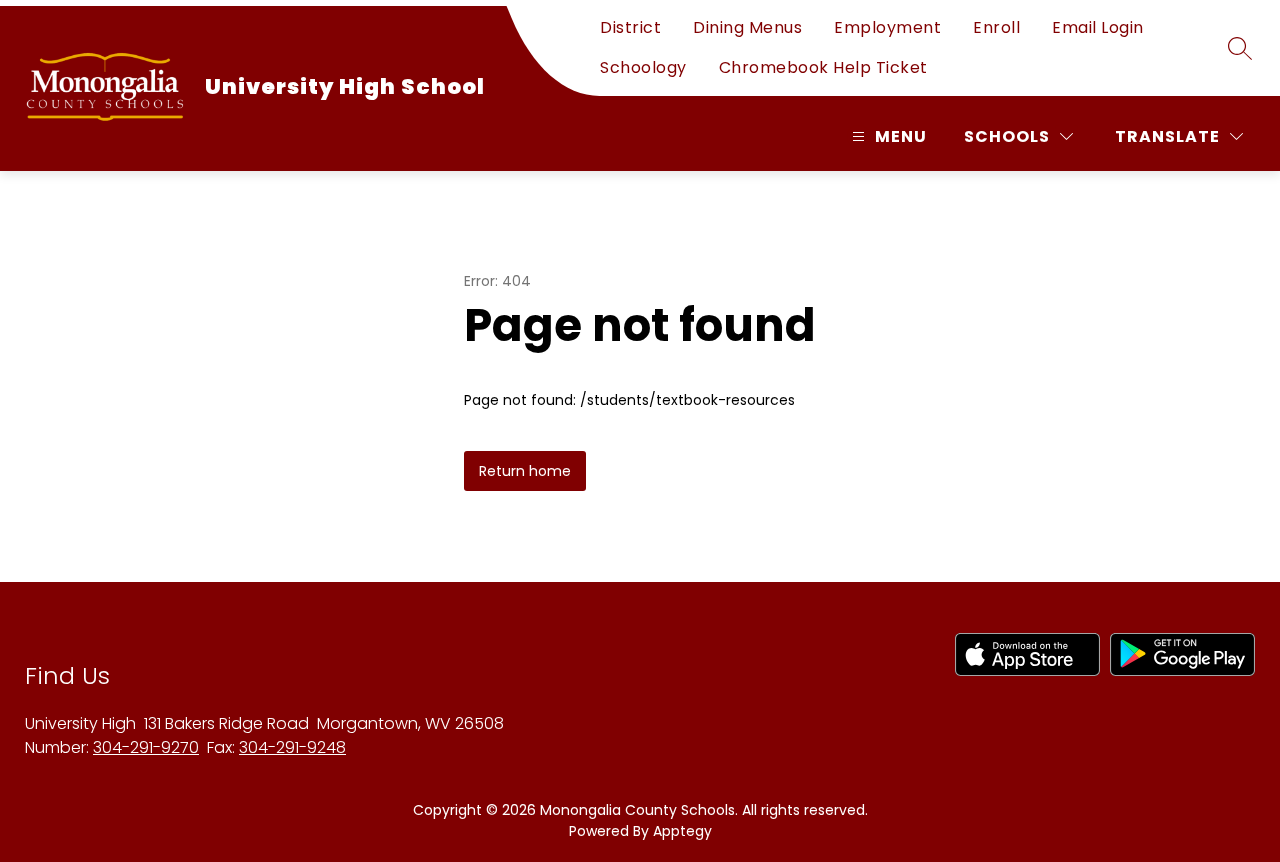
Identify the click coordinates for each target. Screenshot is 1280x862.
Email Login (1098, 27)
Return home (525, 471)
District (630, 27)
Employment (887, 27)
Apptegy (682, 831)
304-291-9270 (146, 747)
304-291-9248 (292, 747)
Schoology (643, 67)
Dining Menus (747, 27)
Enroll (996, 27)
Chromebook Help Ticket (823, 67)
